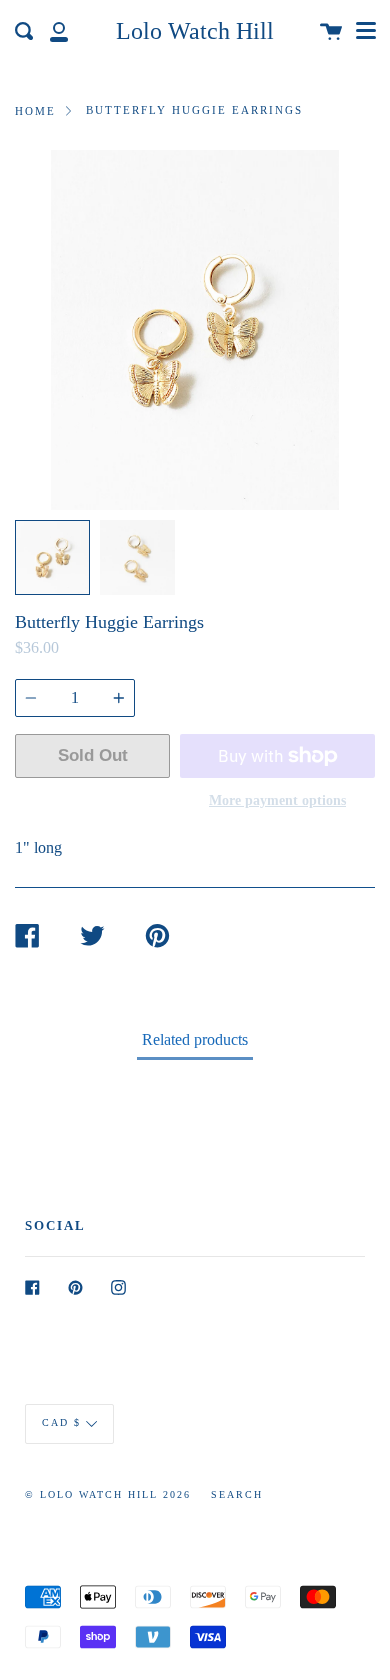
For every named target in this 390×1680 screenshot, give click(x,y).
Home (35, 111)
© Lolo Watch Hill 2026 (108, 1494)
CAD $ (61, 1423)
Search (237, 1494)
